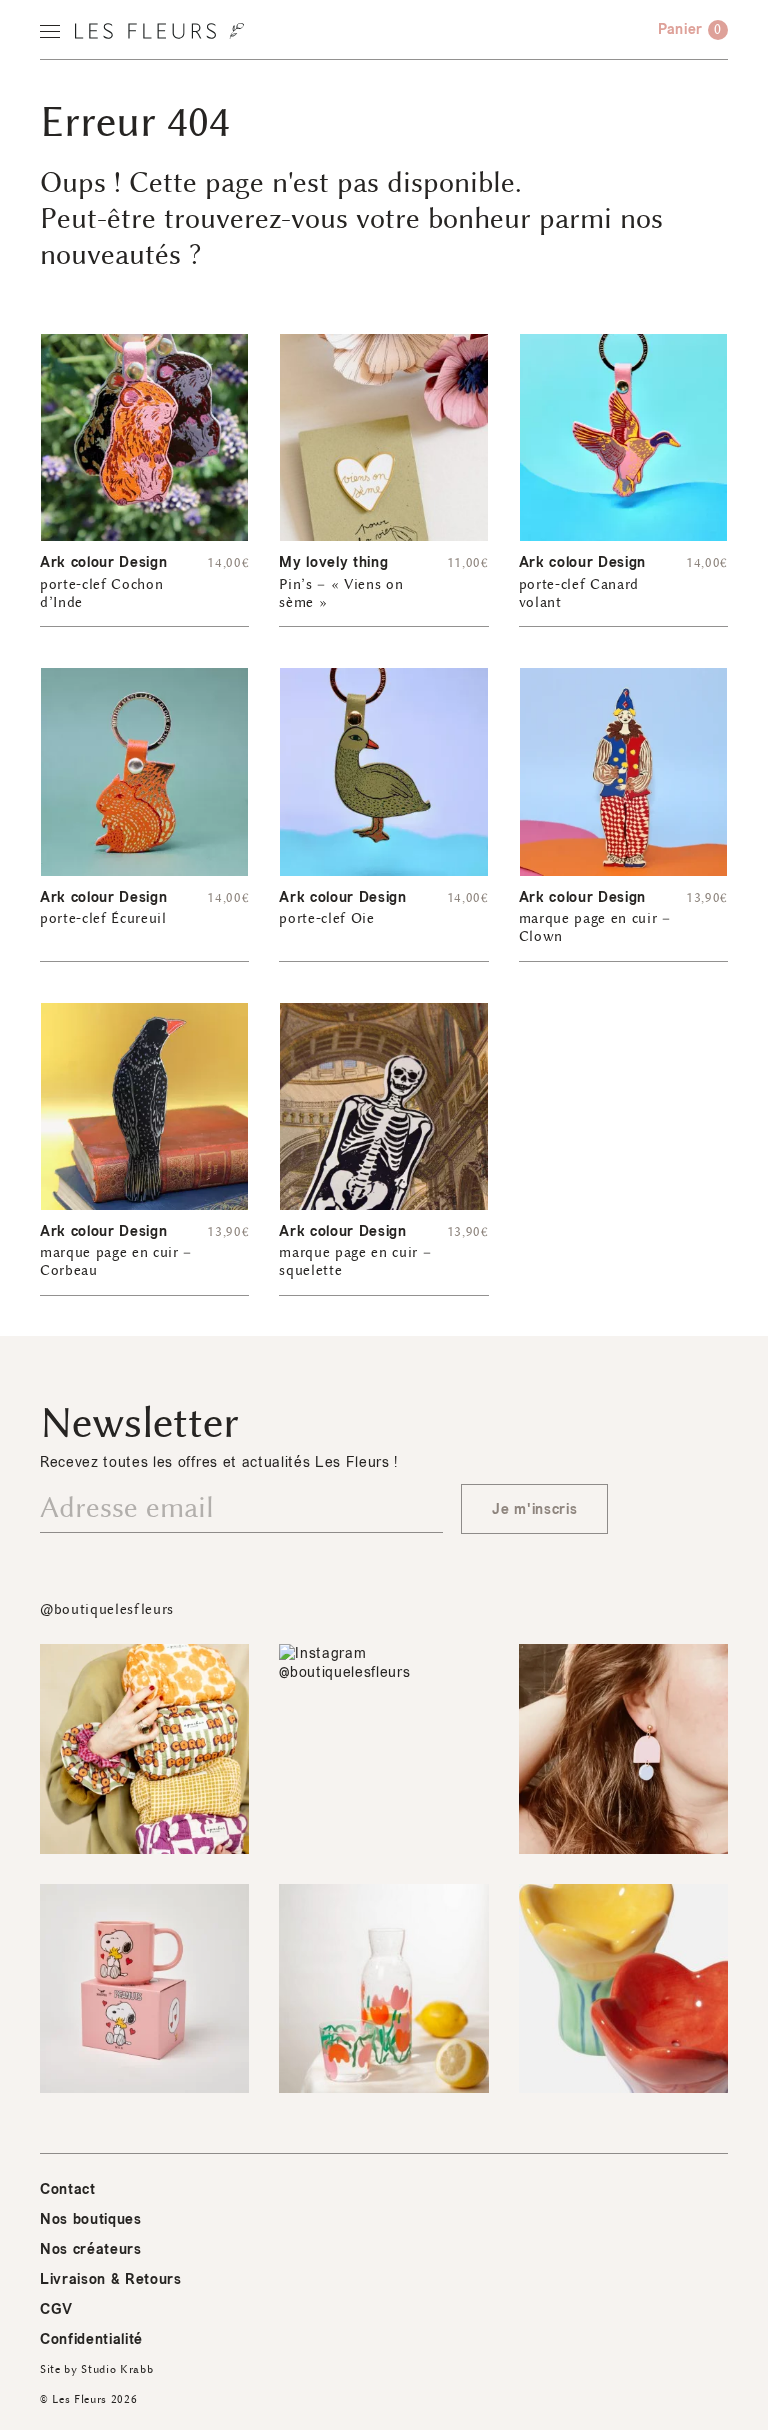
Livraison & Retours (111, 2279)
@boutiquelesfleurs (107, 1609)
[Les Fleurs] (159, 31)
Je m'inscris (534, 1509)
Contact (68, 2189)
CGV (56, 2309)
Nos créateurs (91, 2249)
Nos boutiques (91, 2219)
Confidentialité (91, 2339)
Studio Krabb (117, 2369)
